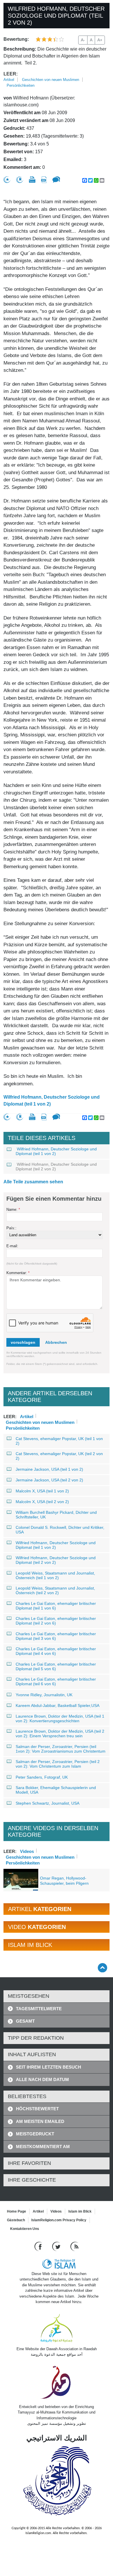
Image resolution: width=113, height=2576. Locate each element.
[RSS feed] (74, 2246)
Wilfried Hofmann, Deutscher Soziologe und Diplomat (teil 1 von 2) (52, 1101)
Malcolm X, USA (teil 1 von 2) (42, 1491)
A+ (100, 40)
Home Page (17, 2211)
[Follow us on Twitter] (57, 2246)
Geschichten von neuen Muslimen (51, 80)
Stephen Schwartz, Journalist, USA (48, 1803)
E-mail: (12, 1246)
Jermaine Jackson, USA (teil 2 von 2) (49, 1480)
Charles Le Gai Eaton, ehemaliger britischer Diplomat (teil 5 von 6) (56, 1666)
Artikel (9, 80)
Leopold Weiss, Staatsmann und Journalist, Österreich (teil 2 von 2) (55, 1590)
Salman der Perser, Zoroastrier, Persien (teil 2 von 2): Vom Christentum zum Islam (58, 1764)
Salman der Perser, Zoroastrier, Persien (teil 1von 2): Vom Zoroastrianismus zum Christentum (61, 1749)
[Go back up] (102, 1968)
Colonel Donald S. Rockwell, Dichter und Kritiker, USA (60, 1530)
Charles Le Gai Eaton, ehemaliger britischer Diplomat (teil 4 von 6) (56, 1651)
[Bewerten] (7, 180)
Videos (27, 1851)
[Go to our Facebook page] (39, 2246)
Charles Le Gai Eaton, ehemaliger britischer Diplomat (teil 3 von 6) (56, 1636)
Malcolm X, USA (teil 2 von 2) (42, 1502)
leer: (11, 74)
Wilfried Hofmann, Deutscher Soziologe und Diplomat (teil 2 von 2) (56, 1167)
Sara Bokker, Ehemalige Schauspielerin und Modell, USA (56, 1790)
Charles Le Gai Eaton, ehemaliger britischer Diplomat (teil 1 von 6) (56, 1606)
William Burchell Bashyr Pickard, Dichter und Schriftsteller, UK (56, 1515)
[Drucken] (32, 180)
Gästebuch (16, 2220)
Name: (13, 1210)
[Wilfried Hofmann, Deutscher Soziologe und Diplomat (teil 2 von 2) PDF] (44, 180)
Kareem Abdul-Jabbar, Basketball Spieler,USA (58, 1705)
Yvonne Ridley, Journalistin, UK (44, 1695)
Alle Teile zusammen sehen (33, 1182)
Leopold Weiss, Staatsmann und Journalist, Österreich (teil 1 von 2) (55, 1575)
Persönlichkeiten (21, 85)
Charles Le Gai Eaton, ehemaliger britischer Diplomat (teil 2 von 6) (56, 1621)
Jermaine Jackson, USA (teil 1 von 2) (49, 1469)
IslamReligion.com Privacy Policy (59, 2220)
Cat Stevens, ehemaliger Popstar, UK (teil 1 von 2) (59, 1441)
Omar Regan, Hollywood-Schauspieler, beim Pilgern (64, 1881)
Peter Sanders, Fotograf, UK (42, 1777)
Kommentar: (18, 1273)
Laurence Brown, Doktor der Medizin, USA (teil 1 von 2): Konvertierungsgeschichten (60, 1718)
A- (83, 40)
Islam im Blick (80, 2211)
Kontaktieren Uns (25, 2229)
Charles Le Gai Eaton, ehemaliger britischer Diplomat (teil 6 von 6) (56, 1681)
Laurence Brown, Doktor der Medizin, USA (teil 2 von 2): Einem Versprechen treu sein (60, 1734)
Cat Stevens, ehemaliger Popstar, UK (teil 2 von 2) (59, 1456)
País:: (11, 1228)
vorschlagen (23, 1342)
